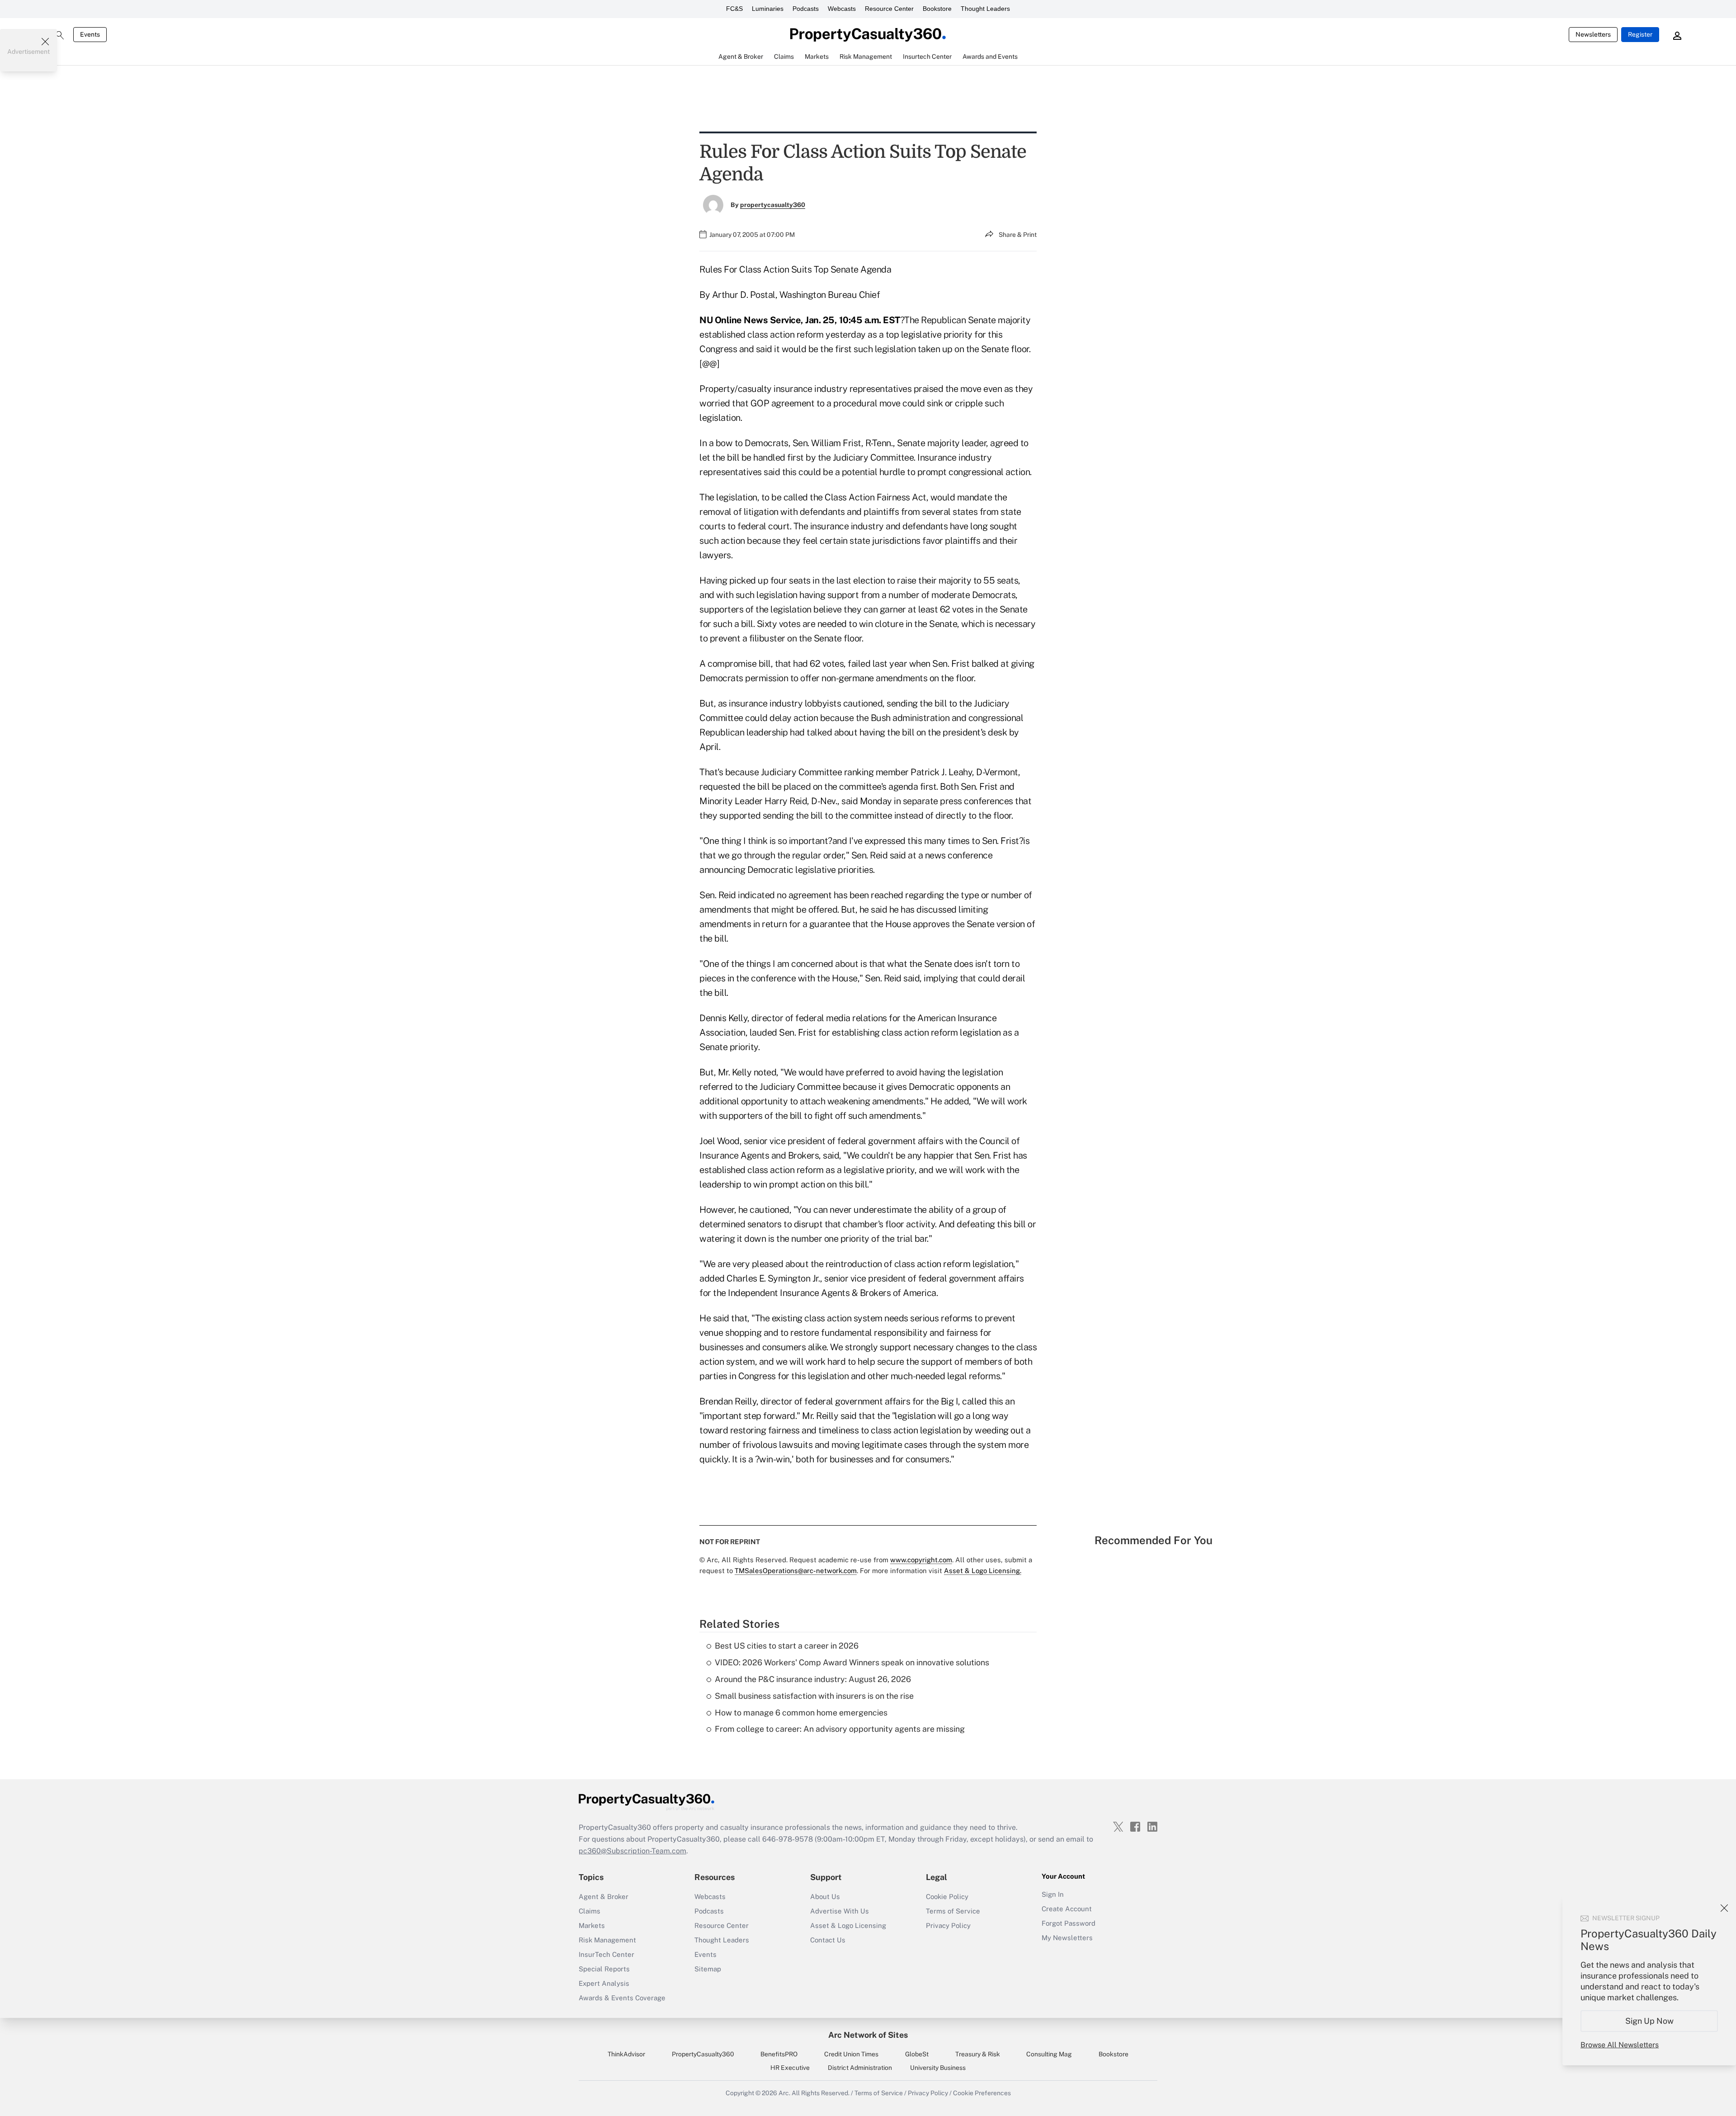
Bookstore (937, 9)
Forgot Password (1068, 1923)
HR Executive (790, 2068)
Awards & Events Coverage (622, 1998)
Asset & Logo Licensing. (983, 1571)
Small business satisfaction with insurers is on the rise (814, 1696)
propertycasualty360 (773, 205)
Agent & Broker (604, 1897)
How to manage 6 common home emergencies (801, 1713)
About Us (825, 1897)
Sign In (1053, 1894)
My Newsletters (1067, 1938)
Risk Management (607, 1940)
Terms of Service (953, 1911)
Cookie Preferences (982, 2093)
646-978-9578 (788, 1839)
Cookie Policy (947, 1897)
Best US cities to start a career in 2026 (787, 1646)
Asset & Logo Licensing (848, 1925)
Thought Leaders (985, 9)
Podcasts (806, 9)
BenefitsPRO (779, 2054)
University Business (938, 2068)
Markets (592, 1925)
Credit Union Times (851, 2054)
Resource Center (889, 9)
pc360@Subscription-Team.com (632, 1851)
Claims (590, 1911)
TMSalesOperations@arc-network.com (796, 1571)
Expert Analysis (604, 1983)
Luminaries (768, 9)
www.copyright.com (921, 1560)
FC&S (734, 9)
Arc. (784, 2093)
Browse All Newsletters (1620, 2045)
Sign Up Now (1649, 2021)
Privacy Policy (948, 1925)
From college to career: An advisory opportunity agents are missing (840, 1729)
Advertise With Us (840, 1911)
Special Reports (604, 1969)
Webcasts (842, 9)
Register (1640, 34)
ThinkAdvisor (626, 2054)
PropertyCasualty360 (703, 2054)
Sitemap (708, 1969)
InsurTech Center (606, 1954)
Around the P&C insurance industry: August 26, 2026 (813, 1679)
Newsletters (1593, 34)
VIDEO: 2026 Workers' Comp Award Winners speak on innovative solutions (852, 1662)
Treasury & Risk (978, 2054)
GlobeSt (917, 2054)
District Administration (860, 2068)
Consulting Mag (1049, 2054)
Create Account (1067, 1909)
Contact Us (828, 1940)
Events (90, 34)
